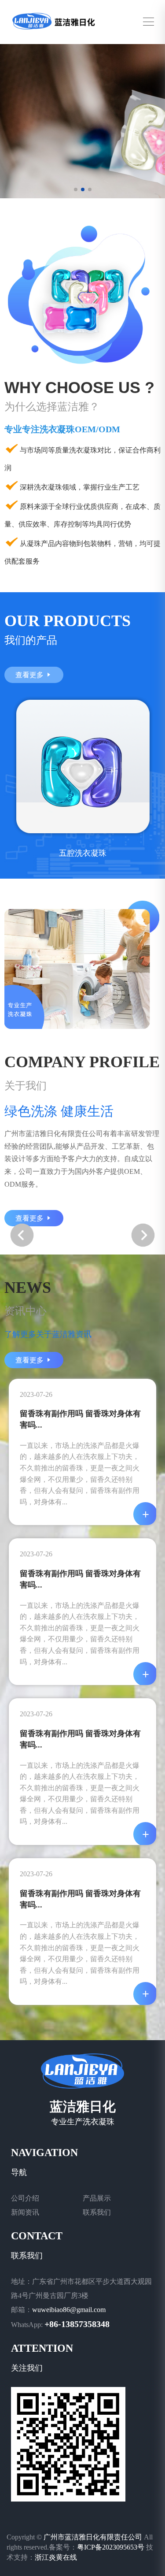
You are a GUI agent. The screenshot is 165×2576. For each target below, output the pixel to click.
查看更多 (30, 675)
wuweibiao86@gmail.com (69, 2310)
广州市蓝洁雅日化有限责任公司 (93, 2537)
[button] (143, 1235)
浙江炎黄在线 (56, 2557)
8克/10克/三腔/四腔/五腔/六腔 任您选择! (75, 156)
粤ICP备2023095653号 (111, 2547)
